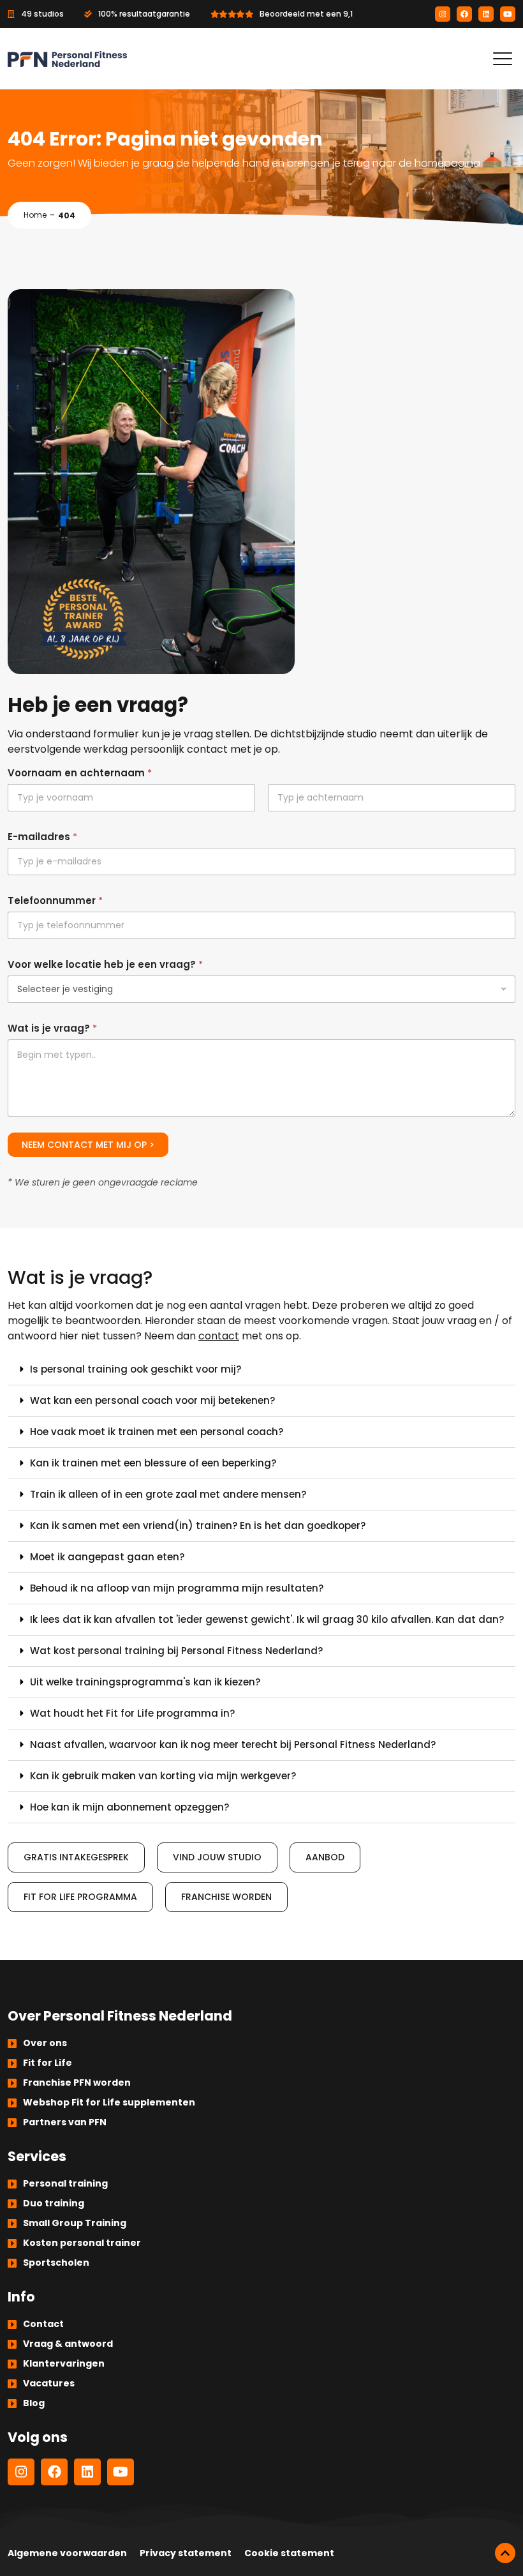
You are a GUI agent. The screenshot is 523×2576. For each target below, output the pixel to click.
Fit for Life (48, 2063)
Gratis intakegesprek (76, 1857)
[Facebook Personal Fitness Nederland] (464, 14)
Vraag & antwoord (68, 2344)
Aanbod (325, 1857)
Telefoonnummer (55, 900)
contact (219, 1336)
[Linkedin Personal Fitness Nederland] (486, 14)
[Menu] (503, 59)
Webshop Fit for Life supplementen (109, 2102)
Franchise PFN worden (77, 2083)
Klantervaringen (64, 2363)
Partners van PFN (65, 2122)
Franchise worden (226, 1897)
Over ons (45, 2043)
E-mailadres (42, 837)
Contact (43, 2324)
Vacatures (49, 2383)
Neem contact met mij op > (88, 1145)
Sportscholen (56, 2263)
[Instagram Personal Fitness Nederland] (443, 14)
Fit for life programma (80, 1897)
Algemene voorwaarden (67, 2553)
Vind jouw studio (217, 1857)
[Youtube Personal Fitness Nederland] (508, 14)
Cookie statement (289, 2553)
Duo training (54, 2203)
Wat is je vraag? (52, 1028)
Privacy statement (186, 2553)
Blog (34, 2403)
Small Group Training (75, 2223)
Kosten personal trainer (82, 2243)
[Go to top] (505, 2553)
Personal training (65, 2183)
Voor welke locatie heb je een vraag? (105, 964)
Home (35, 215)
